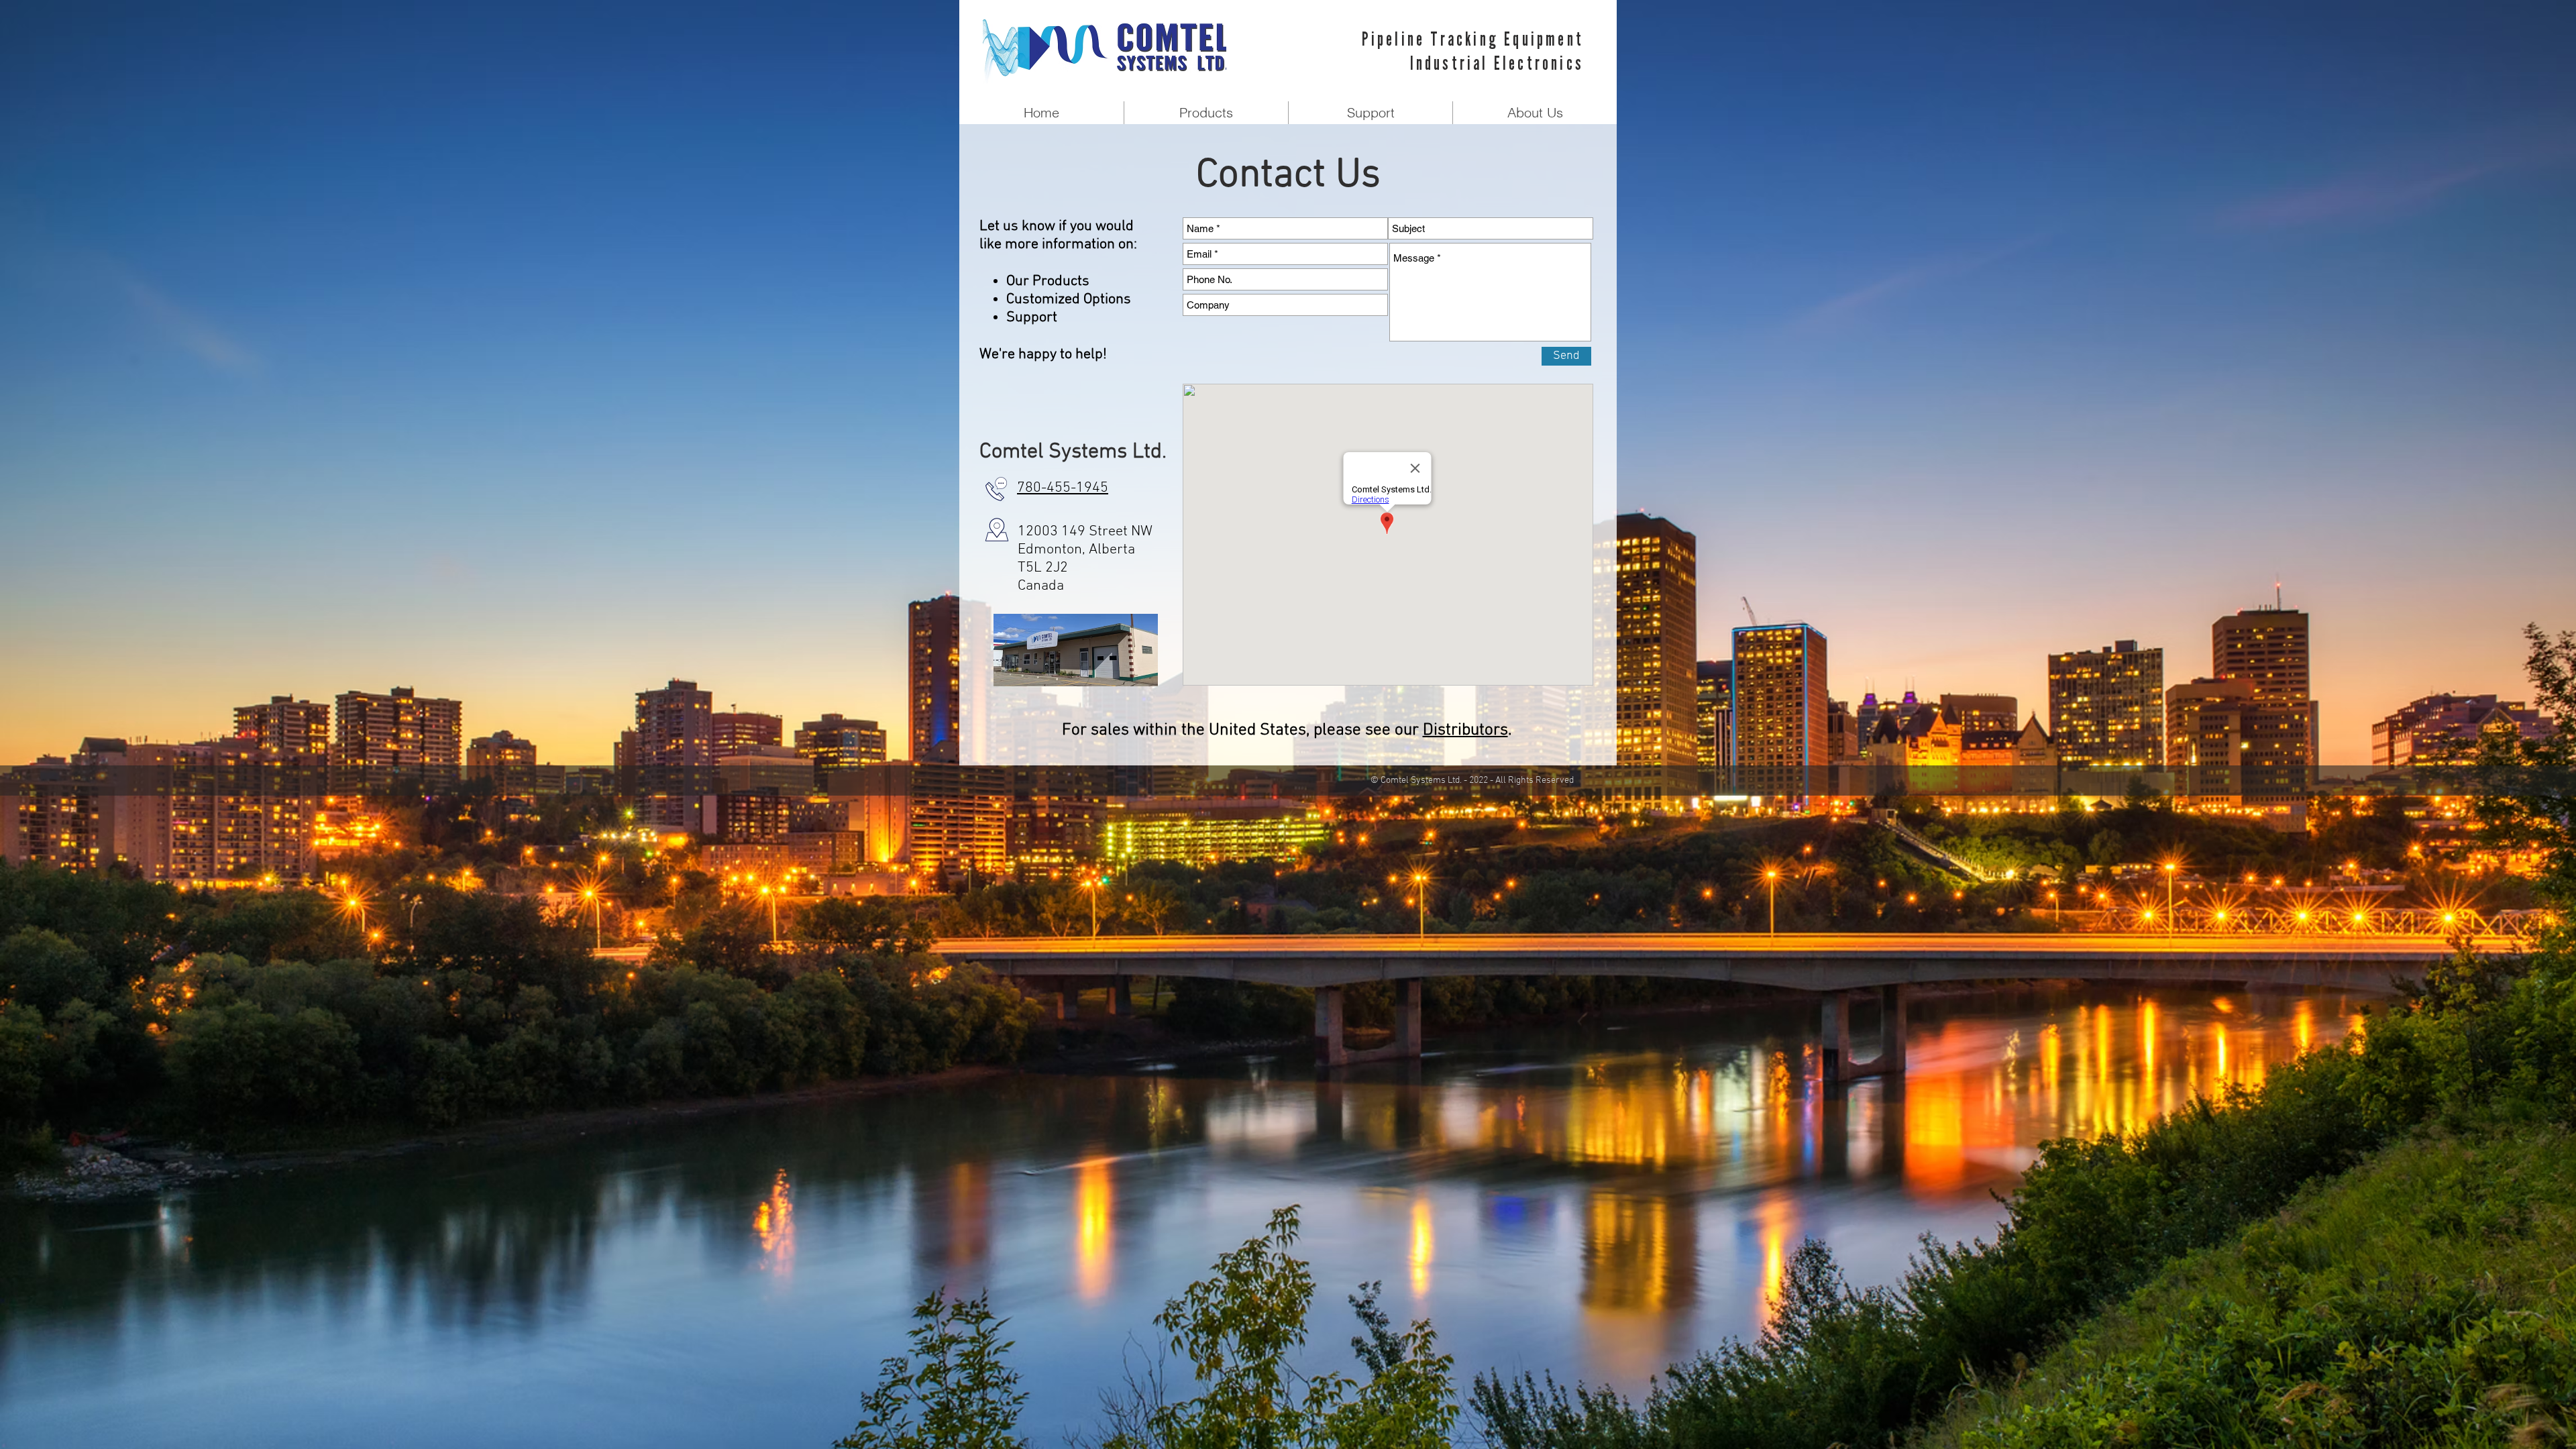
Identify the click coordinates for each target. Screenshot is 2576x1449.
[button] (1206, 113)
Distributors (1465, 731)
